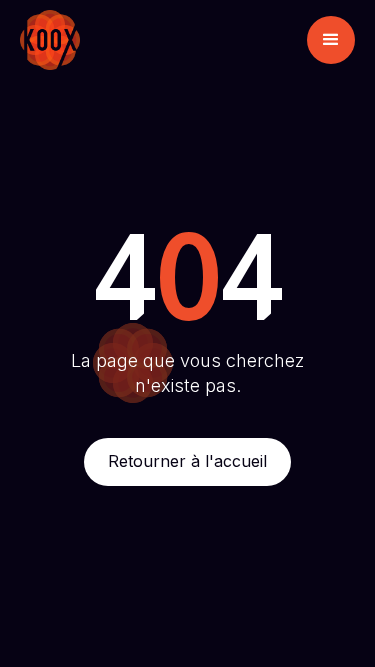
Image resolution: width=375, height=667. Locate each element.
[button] (331, 40)
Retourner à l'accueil (187, 461)
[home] (50, 40)
